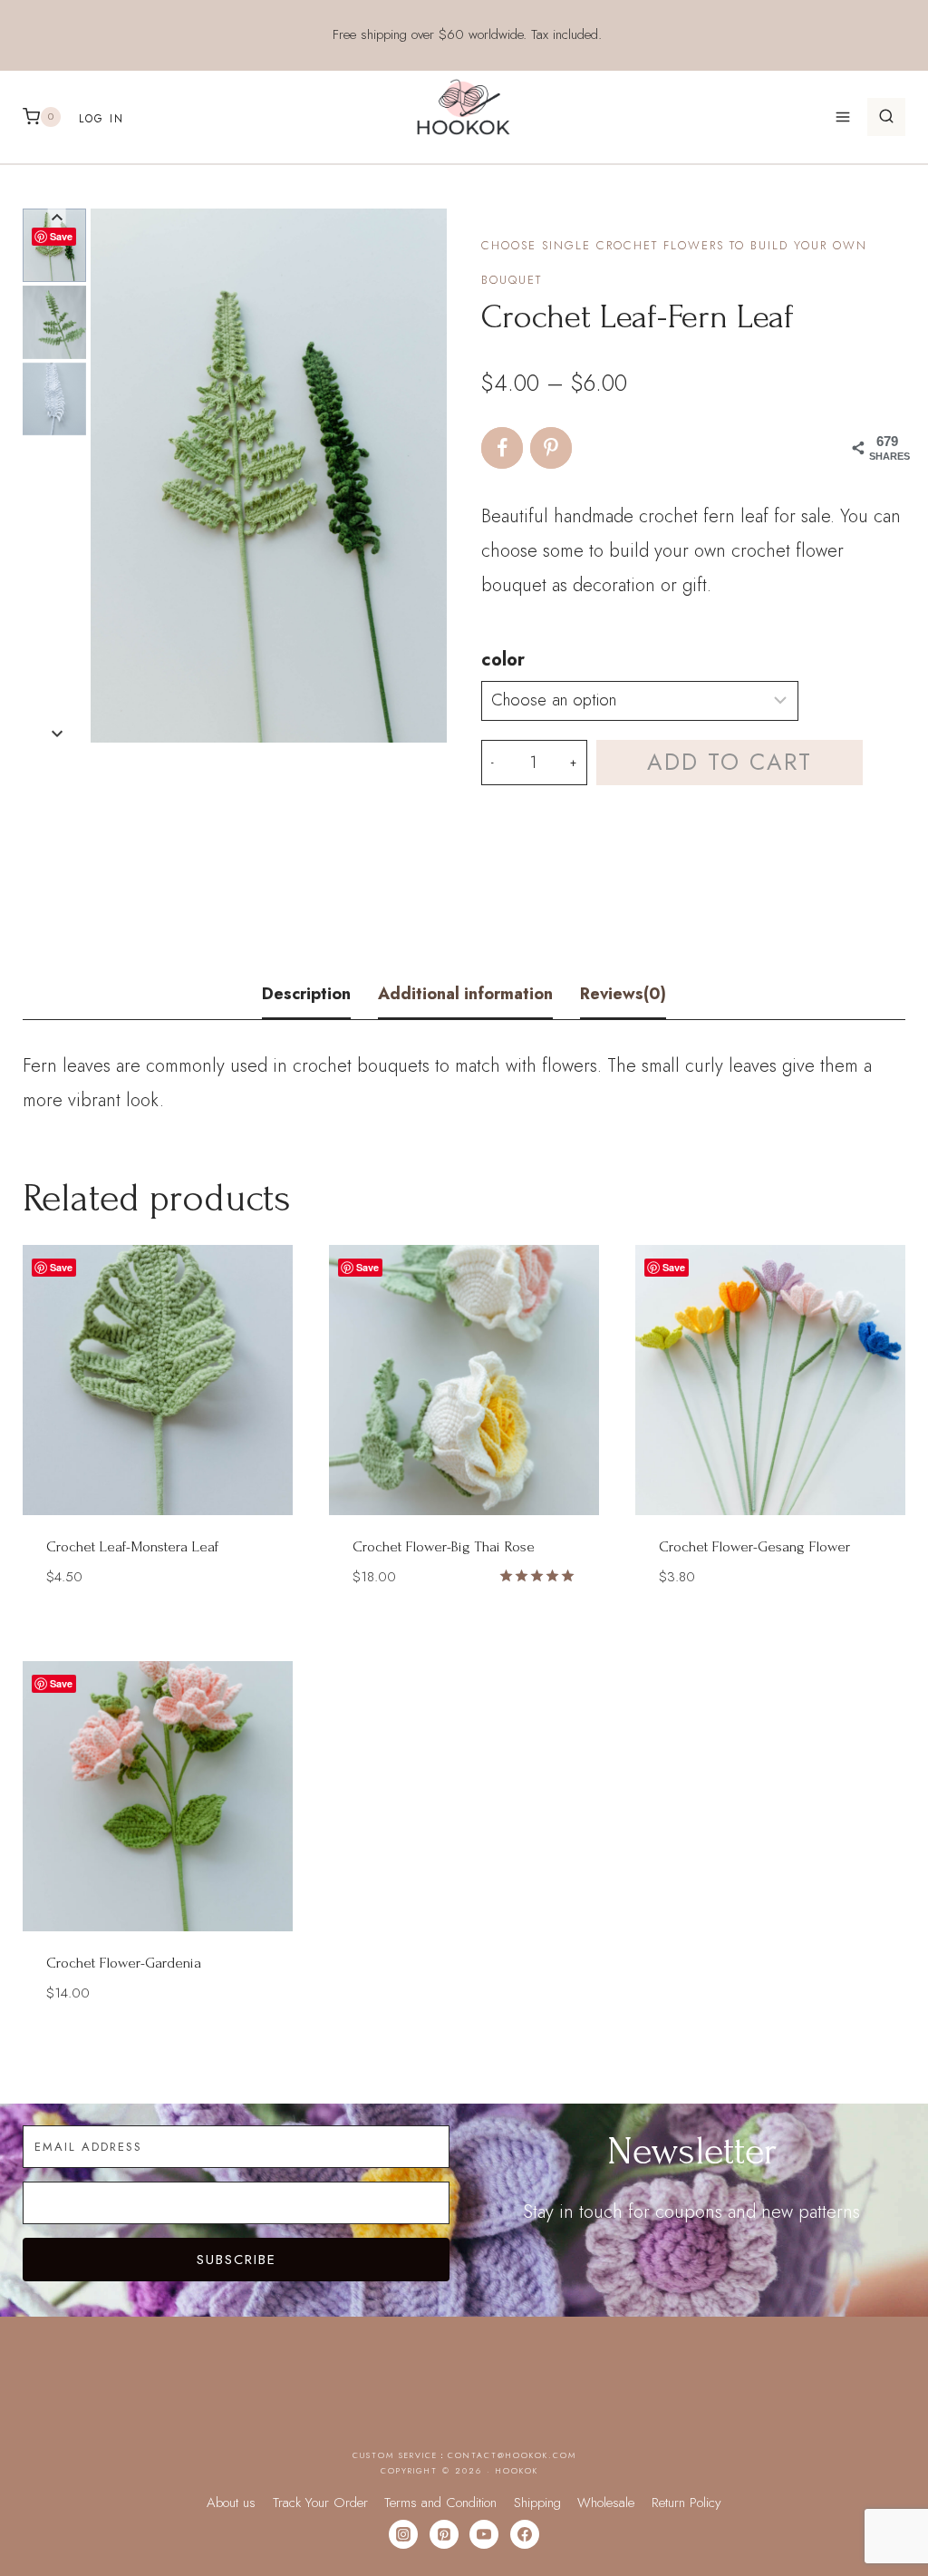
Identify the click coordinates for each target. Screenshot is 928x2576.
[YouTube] (484, 2534)
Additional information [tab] (465, 994)
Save (61, 236)
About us (231, 2503)
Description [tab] (306, 994)
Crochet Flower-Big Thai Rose (444, 1546)
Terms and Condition (440, 2503)
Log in (101, 119)
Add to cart (730, 762)
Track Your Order (320, 2503)
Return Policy (686, 2503)
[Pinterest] (444, 2534)
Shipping (537, 2503)
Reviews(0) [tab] (623, 994)
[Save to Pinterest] (551, 448)
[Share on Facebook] (502, 448)
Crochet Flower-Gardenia (124, 1963)
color (503, 660)
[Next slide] (57, 733)
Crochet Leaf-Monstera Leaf (132, 1546)
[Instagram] (403, 2534)
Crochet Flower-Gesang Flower (754, 1546)
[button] (54, 322)
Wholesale (606, 2503)
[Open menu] (842, 117)
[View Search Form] (886, 117)
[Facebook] (525, 2534)
